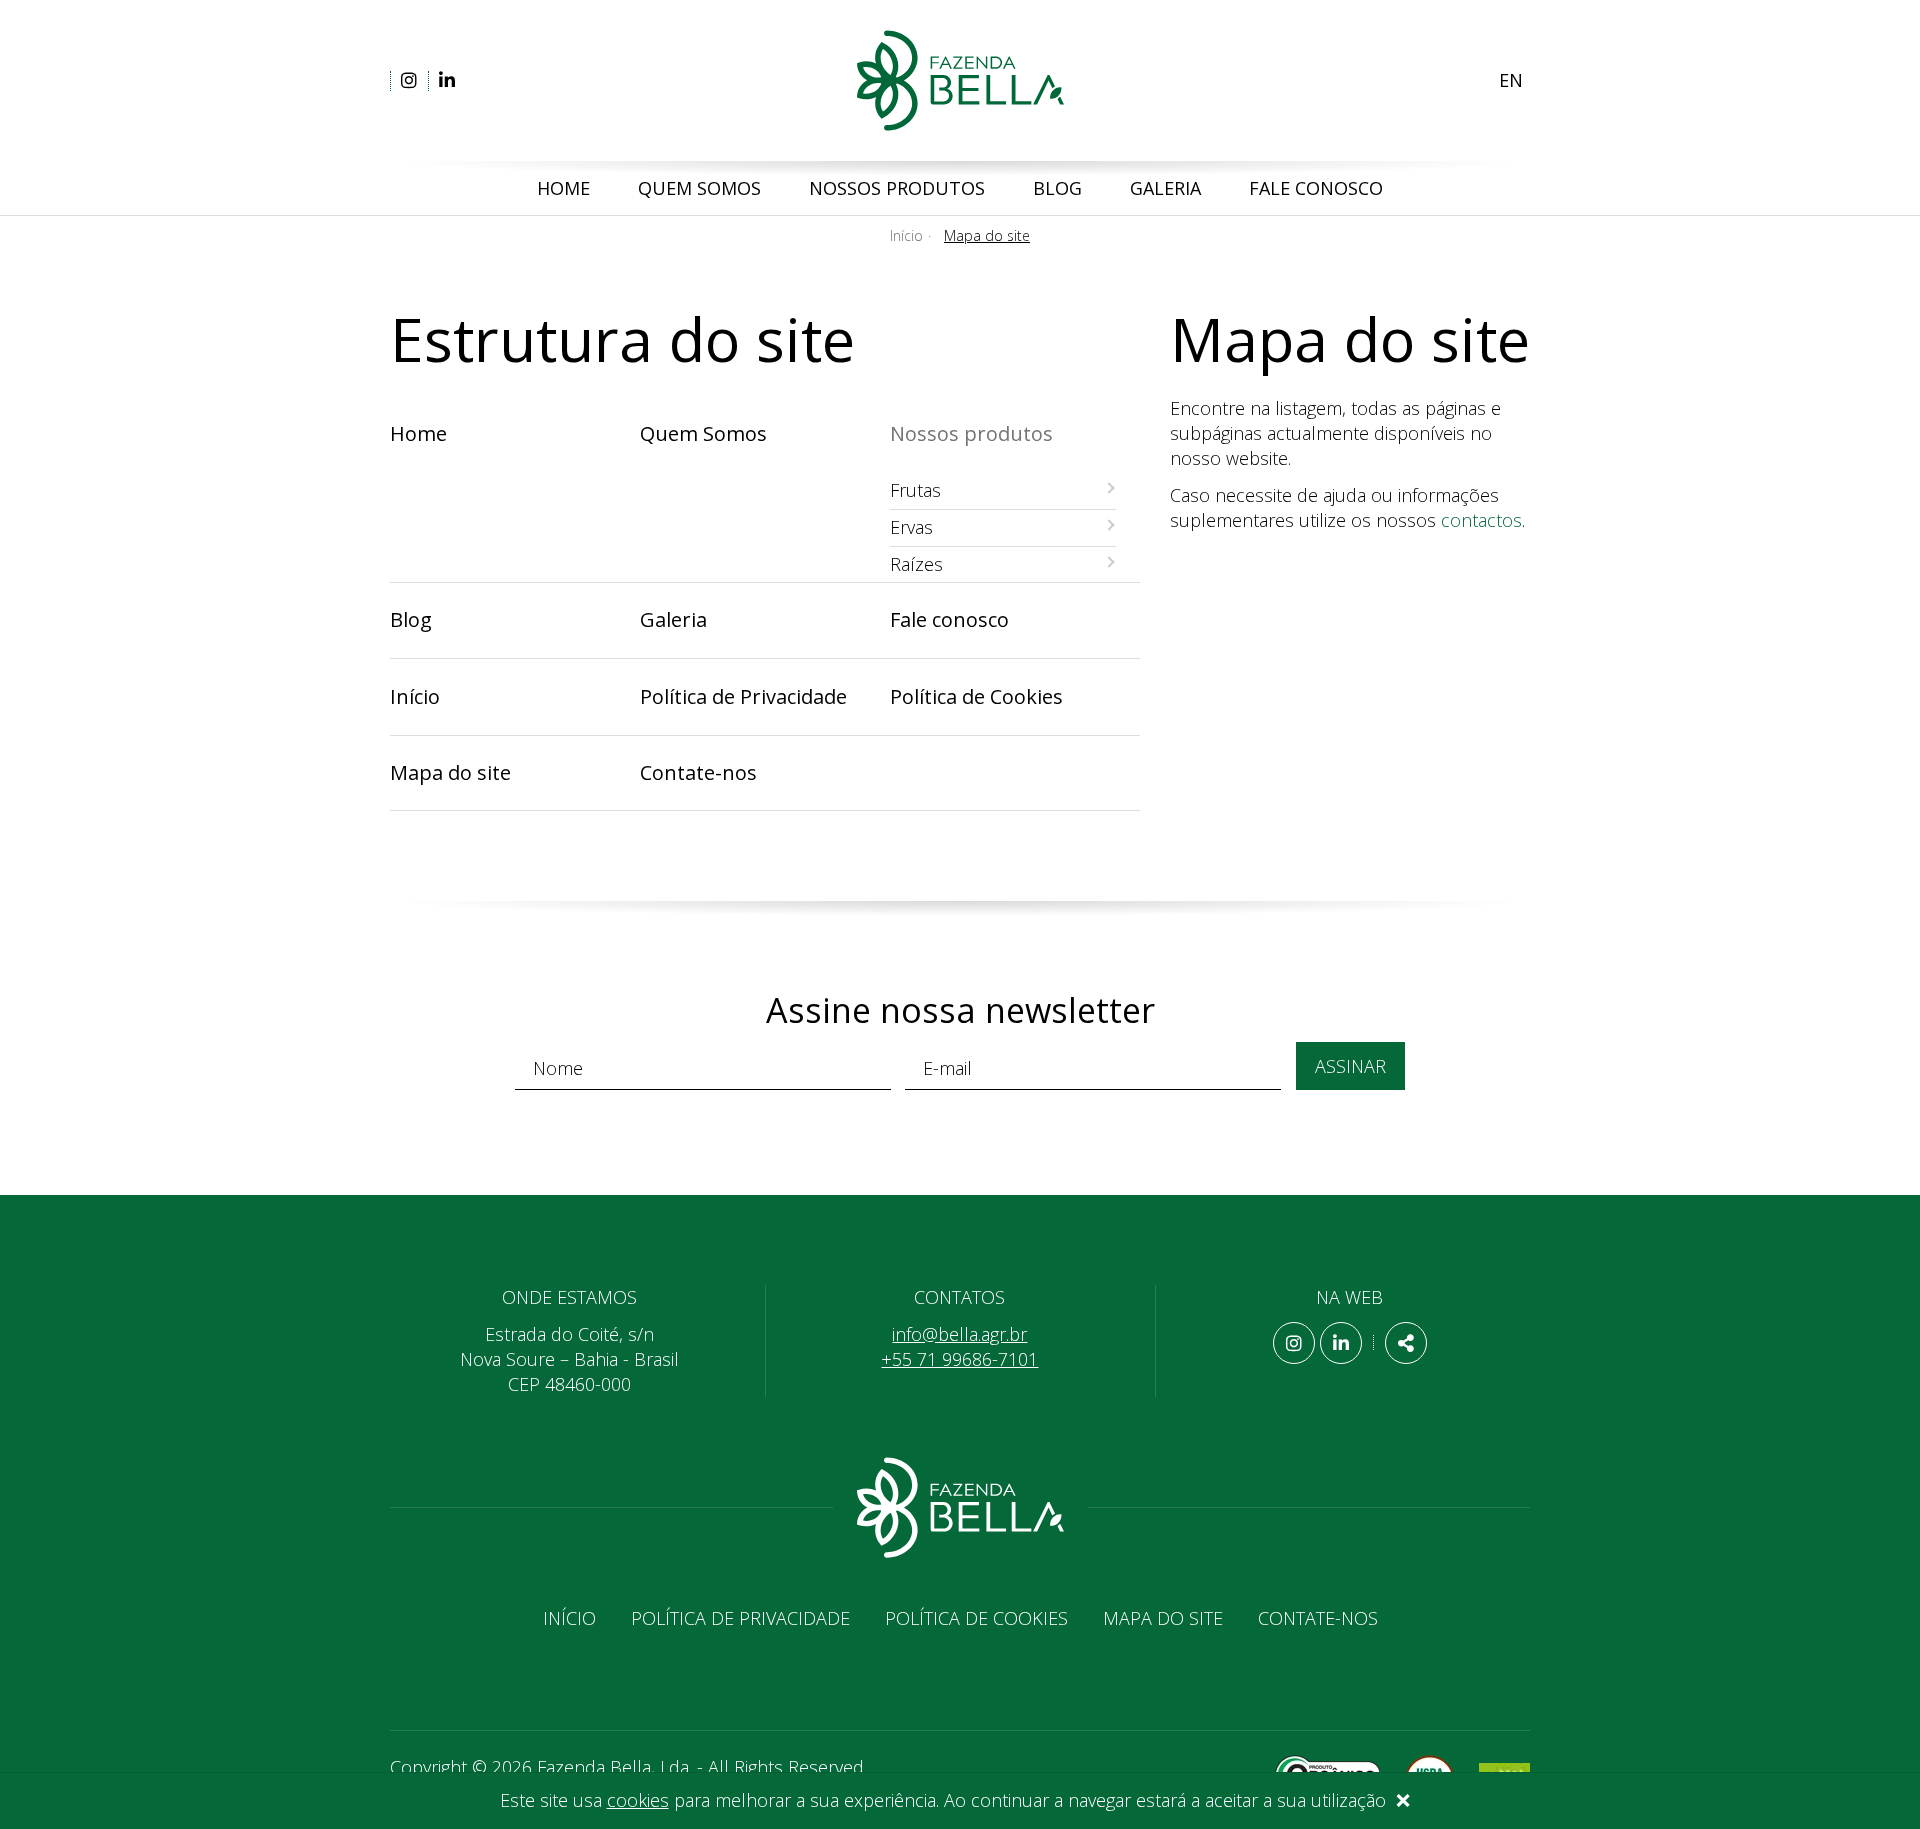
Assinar (1350, 1066)
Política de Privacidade (743, 696)
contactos (1481, 520)
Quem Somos (699, 188)
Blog (1057, 188)
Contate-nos (698, 772)
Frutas (915, 490)
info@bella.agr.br (959, 1334)
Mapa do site (450, 772)
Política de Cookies (976, 696)
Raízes (916, 564)
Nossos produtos (897, 188)
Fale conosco (1316, 188)
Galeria (1165, 188)
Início (906, 235)
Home (563, 188)
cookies (638, 1800)
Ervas (911, 527)
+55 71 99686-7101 (959, 1359)
